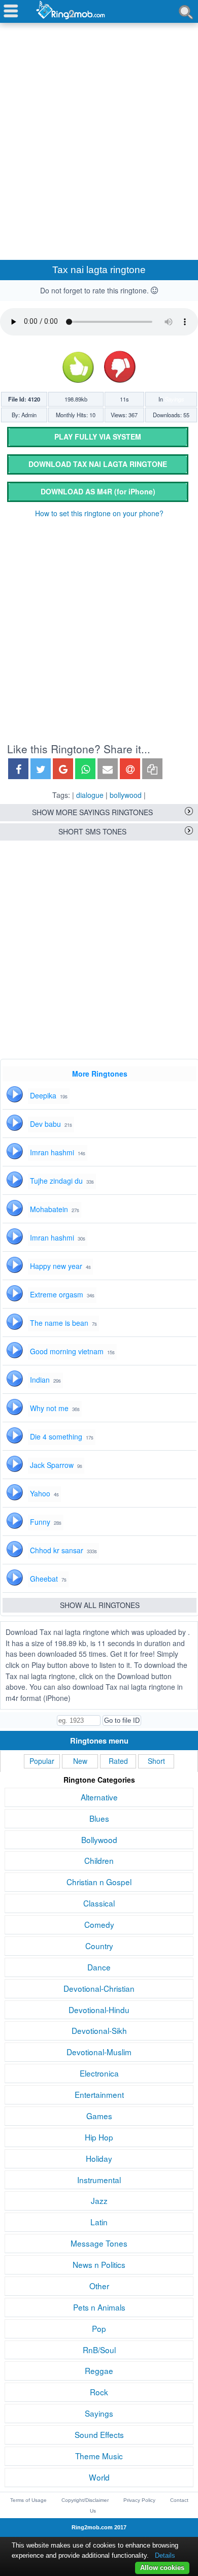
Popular (42, 1761)
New (80, 1761)
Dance (99, 1967)
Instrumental (99, 2180)
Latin (99, 2222)
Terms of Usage (28, 2500)
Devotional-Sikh (99, 2030)
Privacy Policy (139, 2500)
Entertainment (99, 2094)
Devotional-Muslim (99, 2052)
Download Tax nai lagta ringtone (98, 464)
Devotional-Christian (99, 1988)
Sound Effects (99, 2434)
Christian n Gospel (99, 1882)
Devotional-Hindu (99, 2010)
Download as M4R (98, 491)
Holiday (99, 2158)
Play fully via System (98, 437)
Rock (99, 2392)
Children (99, 1860)
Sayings (174, 399)
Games (99, 2116)
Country (99, 1946)
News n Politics (99, 2264)
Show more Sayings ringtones (92, 812)
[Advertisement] (99, 130)
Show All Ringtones (100, 1605)
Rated (118, 1761)
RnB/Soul (99, 2350)
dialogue (90, 795)
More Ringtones (100, 1074)
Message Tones (99, 2243)
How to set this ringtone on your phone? (99, 513)
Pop (99, 2328)
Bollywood (99, 1839)
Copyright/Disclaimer (85, 2500)
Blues (99, 1818)
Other (99, 2286)
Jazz (99, 2200)
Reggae (99, 2370)
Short (156, 1761)
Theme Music (99, 2456)
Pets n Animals (99, 2307)
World (99, 2477)
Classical (99, 1903)
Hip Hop (99, 2137)
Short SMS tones (92, 831)
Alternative (99, 1797)
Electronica (99, 2073)
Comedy (99, 1924)
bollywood (126, 795)
